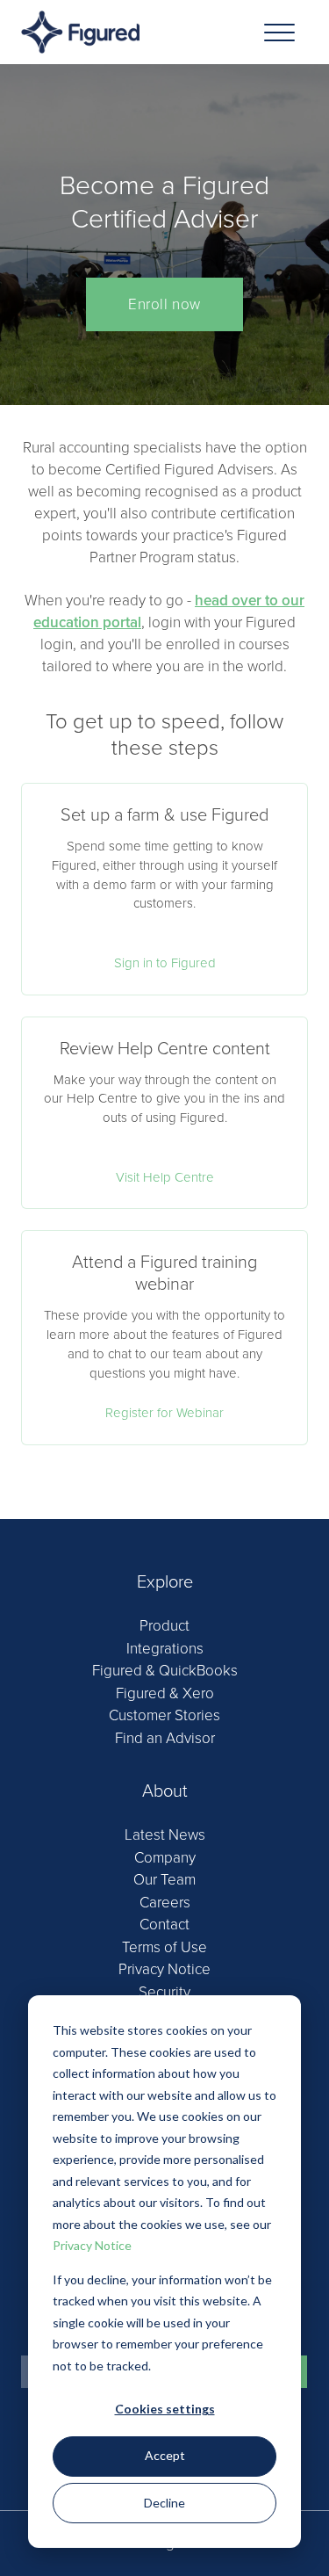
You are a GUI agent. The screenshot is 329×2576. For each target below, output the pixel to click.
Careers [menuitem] (165, 1903)
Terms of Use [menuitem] (164, 1947)
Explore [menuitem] (165, 1582)
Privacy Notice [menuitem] (164, 1969)
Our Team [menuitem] (164, 1880)
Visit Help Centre (165, 1177)
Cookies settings (165, 2409)
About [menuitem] (165, 1791)
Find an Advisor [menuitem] (165, 1738)
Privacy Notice (92, 2245)
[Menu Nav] (279, 32)
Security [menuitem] (164, 1992)
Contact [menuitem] (164, 1925)
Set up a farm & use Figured (164, 815)
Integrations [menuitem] (165, 1649)
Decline (164, 2503)
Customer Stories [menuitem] (164, 1715)
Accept (165, 2455)
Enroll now (164, 304)
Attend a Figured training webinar (164, 1274)
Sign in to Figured (165, 963)
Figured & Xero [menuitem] (165, 1693)
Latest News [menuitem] (165, 1835)
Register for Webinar (164, 1413)
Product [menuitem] (164, 1626)
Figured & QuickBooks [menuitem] (165, 1671)
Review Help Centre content (165, 1049)
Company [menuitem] (165, 1858)
